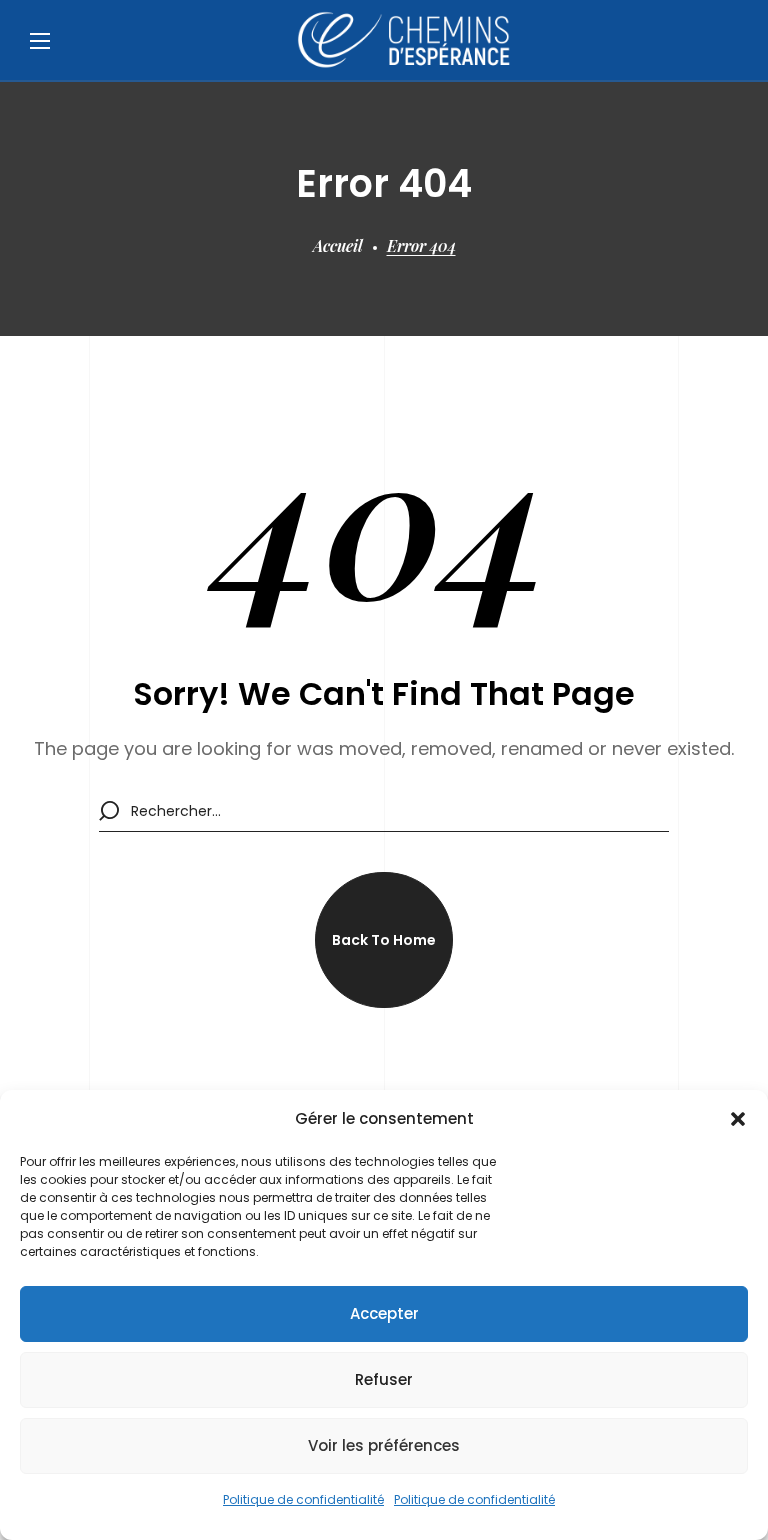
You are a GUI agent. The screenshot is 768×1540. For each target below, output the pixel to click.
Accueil (338, 245)
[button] (738, 1119)
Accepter (384, 1313)
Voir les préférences (384, 1445)
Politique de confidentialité (303, 1499)
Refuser (384, 1379)
